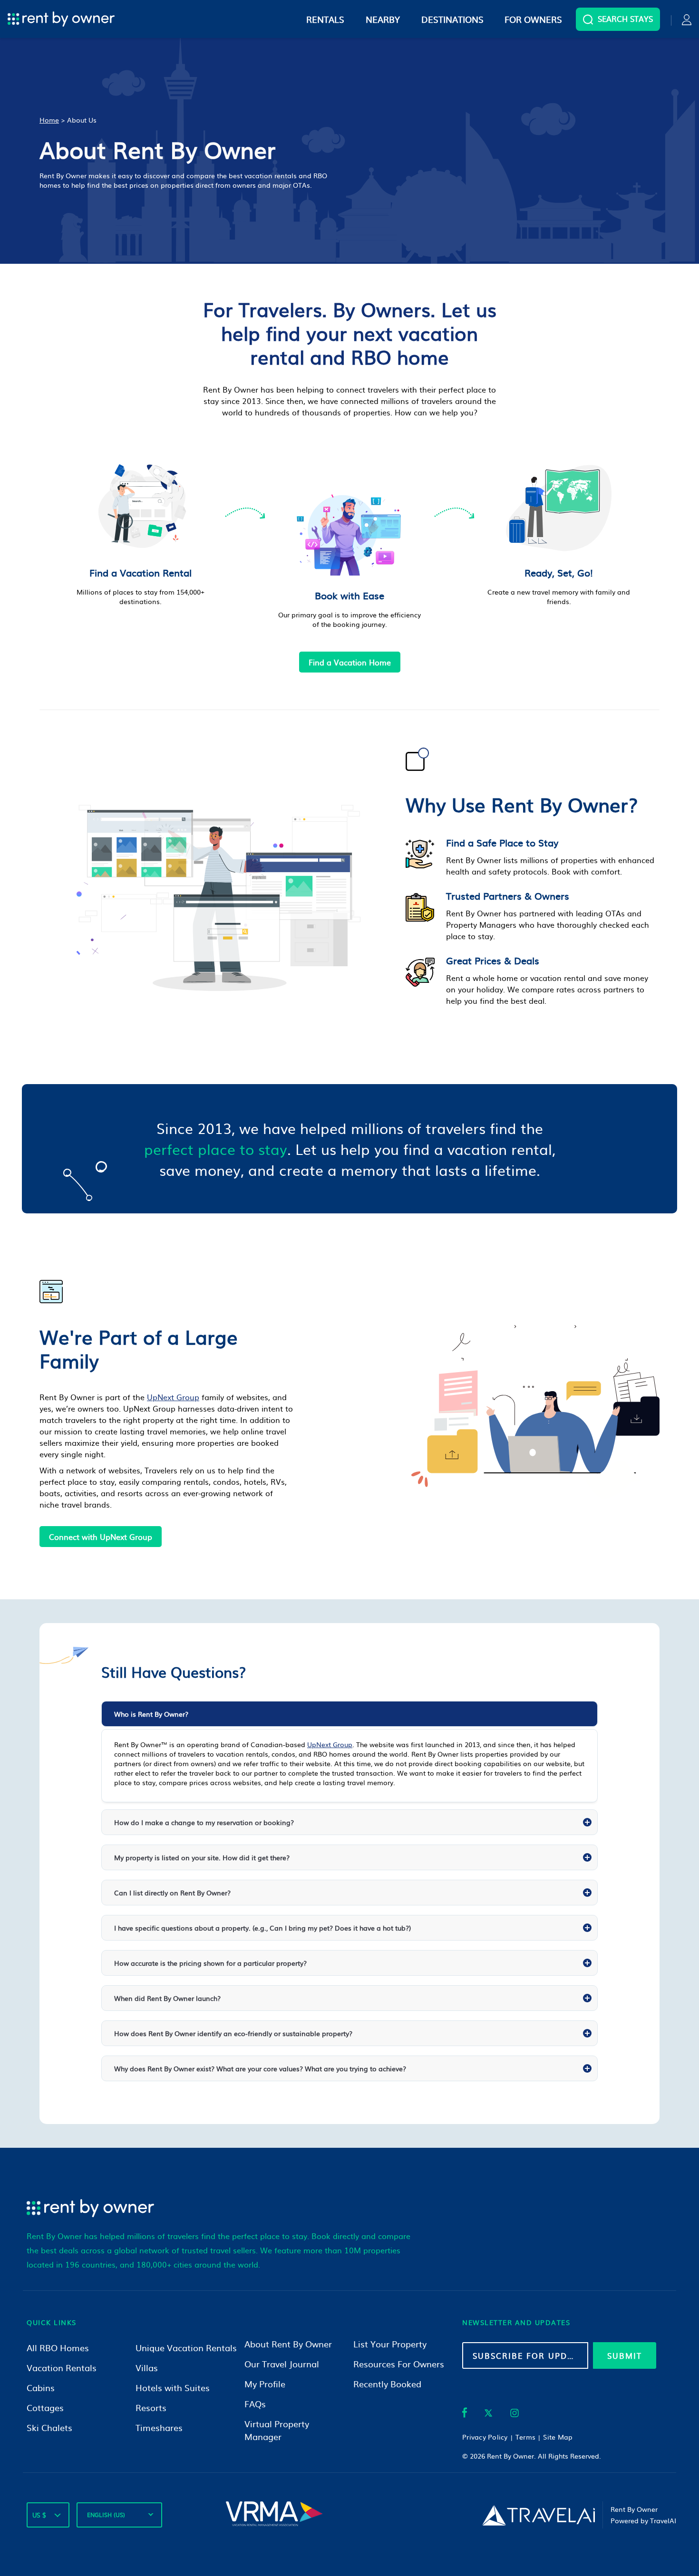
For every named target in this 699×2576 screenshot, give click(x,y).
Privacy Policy (485, 2437)
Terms (525, 2437)
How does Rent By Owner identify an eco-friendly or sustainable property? (233, 2033)
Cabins (41, 2388)
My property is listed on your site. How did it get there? (202, 1857)
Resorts (151, 2408)
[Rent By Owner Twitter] (488, 2414)
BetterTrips (290, 2053)
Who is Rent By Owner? (151, 1714)
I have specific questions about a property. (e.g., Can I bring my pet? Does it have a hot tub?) (262, 1928)
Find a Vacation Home (350, 662)
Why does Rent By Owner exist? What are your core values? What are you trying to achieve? (260, 2068)
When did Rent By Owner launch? (167, 1998)
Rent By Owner (510, 2456)
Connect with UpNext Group (101, 1537)
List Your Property (390, 2344)
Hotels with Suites (173, 2388)
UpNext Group (173, 1397)
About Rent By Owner (288, 2344)
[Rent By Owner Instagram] (515, 2414)
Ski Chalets (49, 2427)
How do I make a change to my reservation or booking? (204, 1822)
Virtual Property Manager (277, 2430)
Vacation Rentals (62, 2368)
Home (49, 120)
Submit (625, 2355)
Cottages (45, 2408)
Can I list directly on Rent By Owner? (172, 1893)
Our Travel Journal (282, 2364)
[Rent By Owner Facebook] (465, 2414)
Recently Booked (387, 2384)
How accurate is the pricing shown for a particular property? (210, 1963)
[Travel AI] (539, 2515)
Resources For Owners (399, 2364)
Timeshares (159, 2427)
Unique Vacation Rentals (186, 2348)
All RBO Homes (58, 2348)
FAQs (255, 2404)
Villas (147, 2368)
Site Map (558, 2437)
